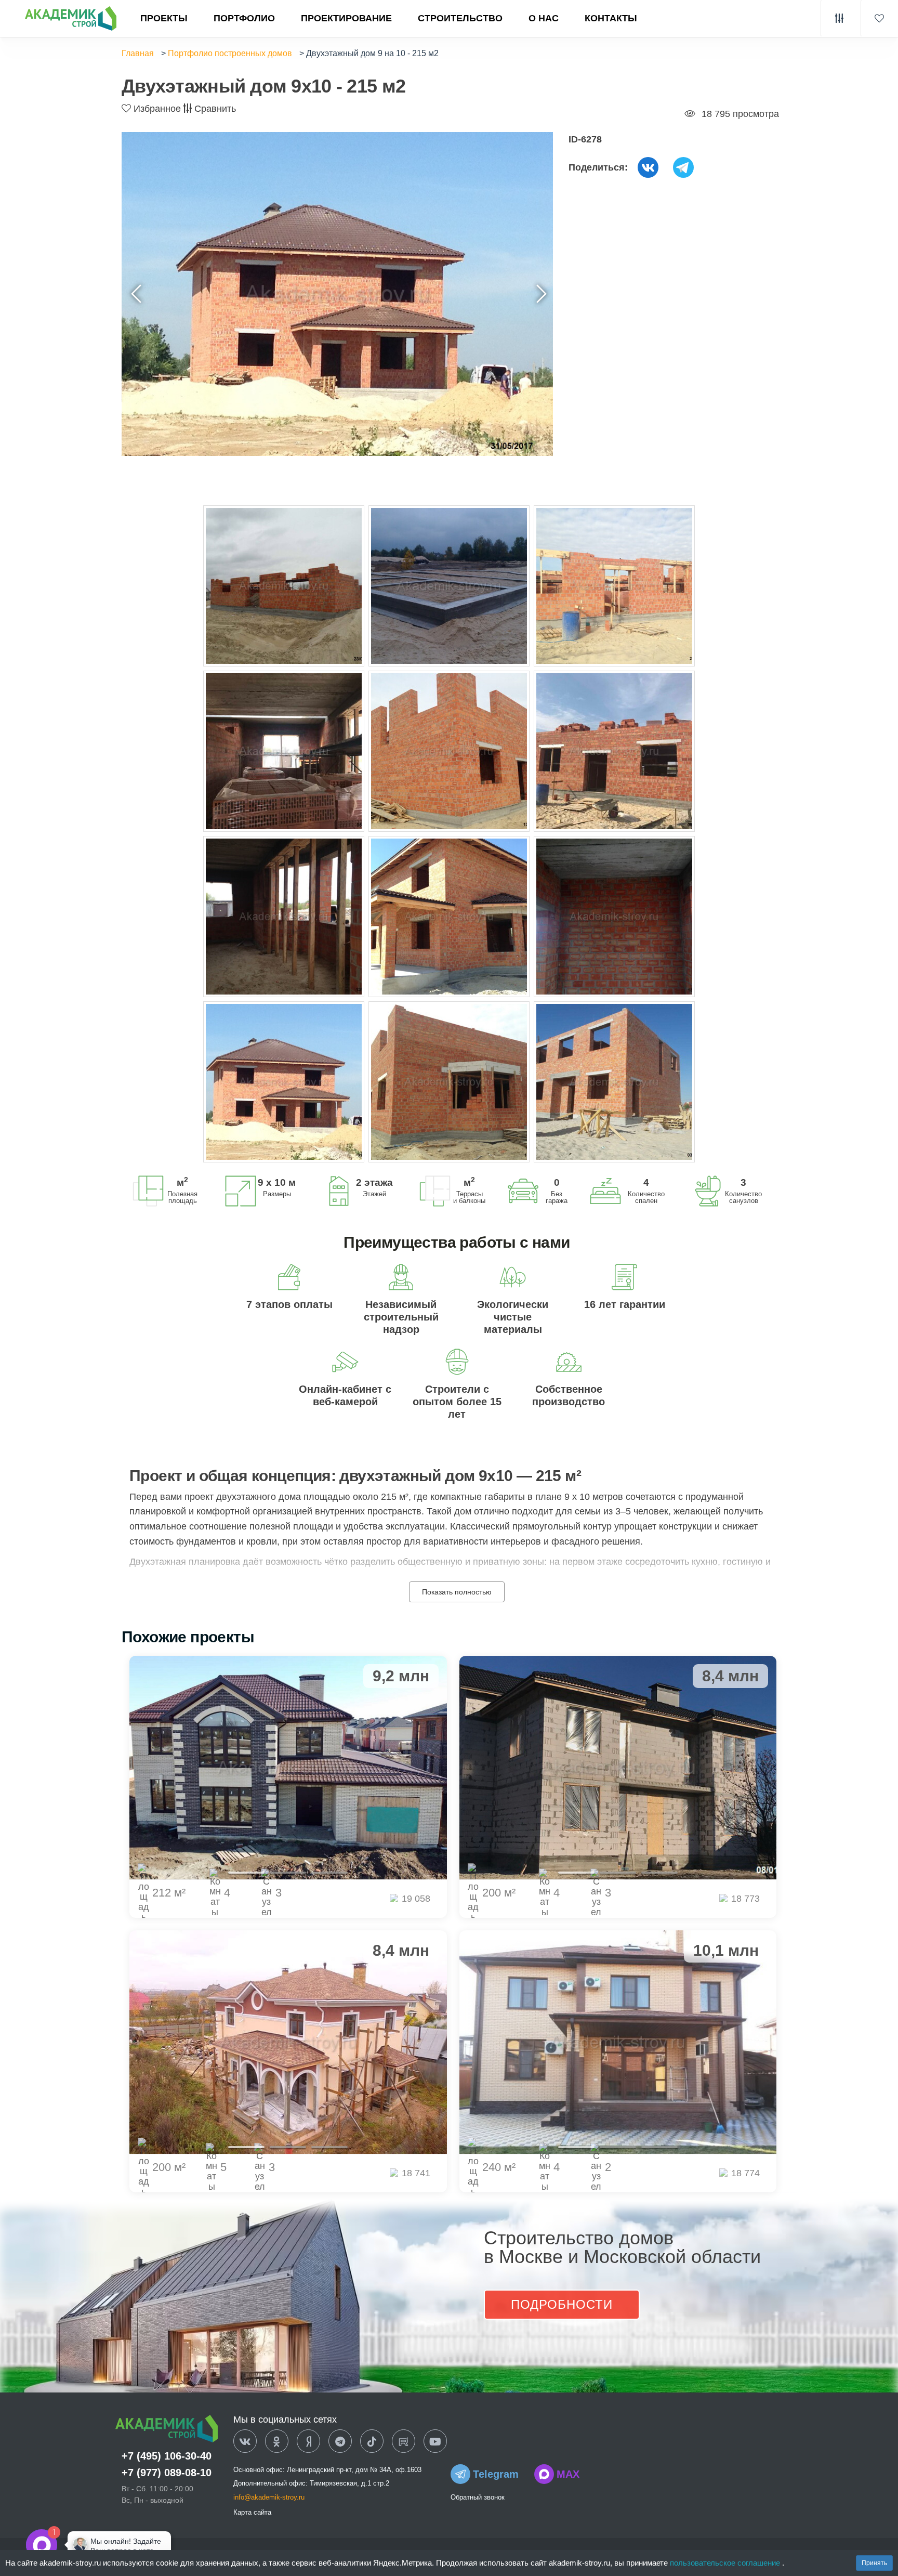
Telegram (496, 2474)
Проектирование (346, 18)
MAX (568, 2474)
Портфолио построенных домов (230, 53)
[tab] (246, 1873)
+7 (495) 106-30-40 (167, 2456)
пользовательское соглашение (726, 2563)
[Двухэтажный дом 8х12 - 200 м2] (618, 1768)
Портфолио (244, 18)
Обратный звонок (478, 2497)
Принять (874, 2563)
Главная (138, 53)
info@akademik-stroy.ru (269, 2497)
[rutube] (404, 2442)
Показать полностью (457, 1592)
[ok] (277, 2442)
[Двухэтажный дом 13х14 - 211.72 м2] (288, 1768)
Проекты (164, 18)
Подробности (562, 2304)
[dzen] (308, 2442)
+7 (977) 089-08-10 (167, 2473)
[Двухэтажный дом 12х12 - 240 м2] (618, 2042)
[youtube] (435, 2442)
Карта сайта (252, 2512)
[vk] (245, 2442)
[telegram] (340, 2442)
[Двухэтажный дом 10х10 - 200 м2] (288, 2042)
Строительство (460, 18)
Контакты (611, 18)
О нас (544, 18)
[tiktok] (372, 2442)
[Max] (75, 2545)
